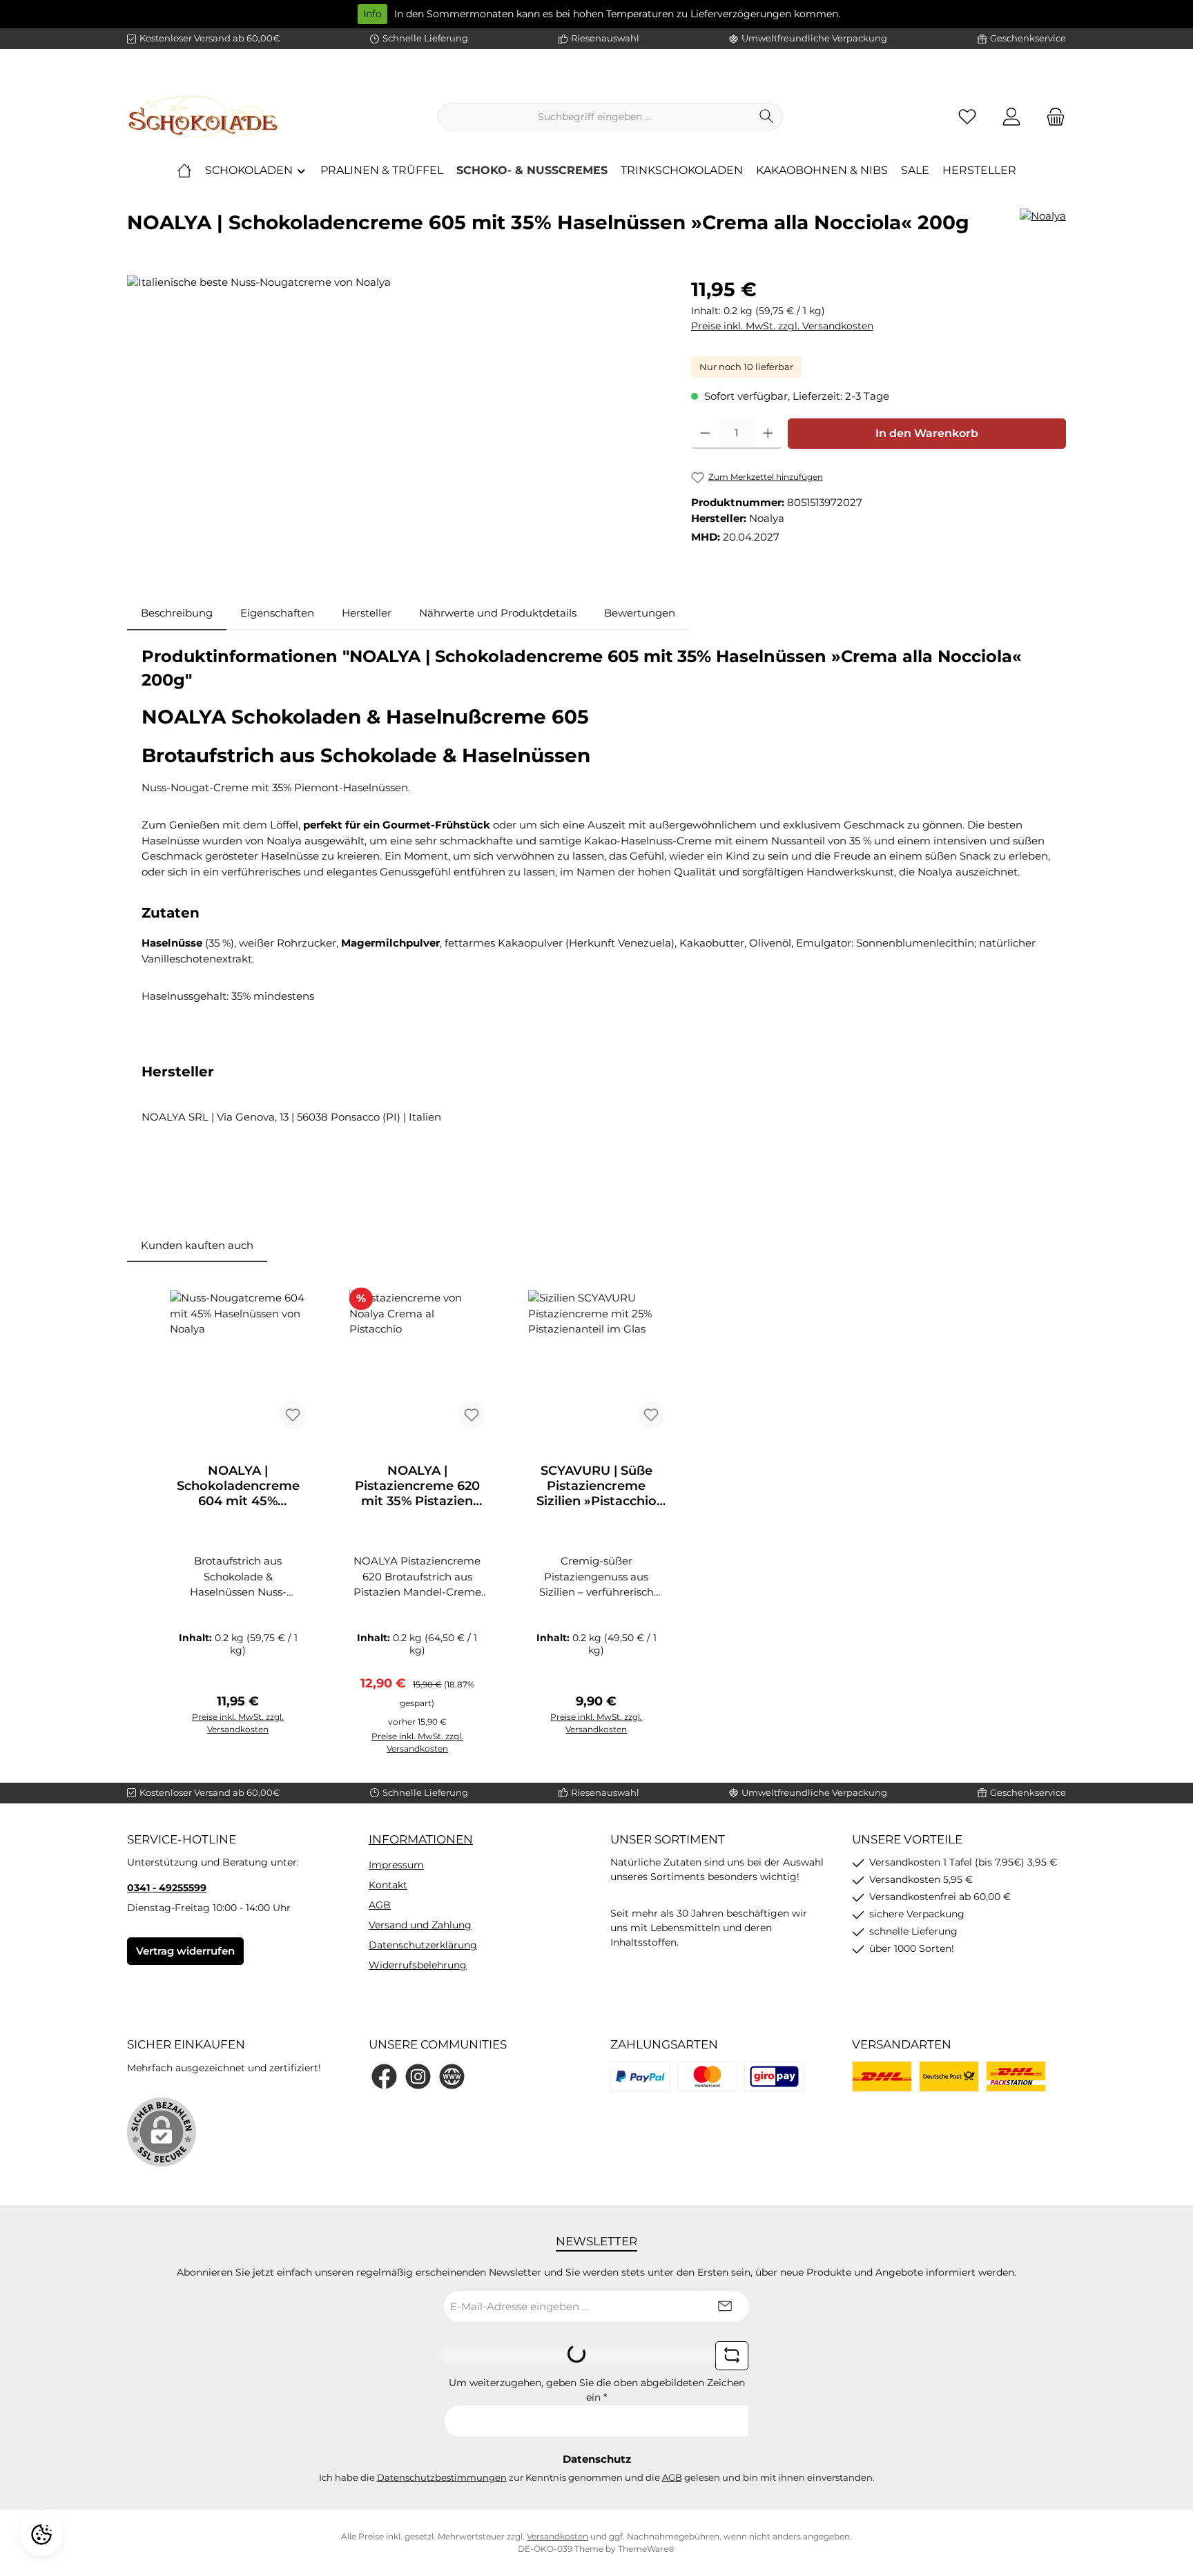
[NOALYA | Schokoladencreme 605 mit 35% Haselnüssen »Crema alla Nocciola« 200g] (395, 423)
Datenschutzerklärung (423, 1945)
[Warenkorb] (1051, 117)
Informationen (421, 1839)
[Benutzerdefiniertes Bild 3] (774, 2076)
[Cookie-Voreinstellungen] (41, 2535)
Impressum (396, 1865)
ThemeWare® (647, 2549)
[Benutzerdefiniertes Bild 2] (707, 2076)
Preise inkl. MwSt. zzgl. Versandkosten (782, 326)
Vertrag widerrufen (185, 1951)
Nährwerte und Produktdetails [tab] (498, 613)
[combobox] (594, 117)
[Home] (184, 171)
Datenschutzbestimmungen (442, 2477)
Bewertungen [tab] (640, 613)
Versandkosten (557, 2536)
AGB (380, 1905)
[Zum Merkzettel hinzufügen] (293, 1415)
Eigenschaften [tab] (277, 613)
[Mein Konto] (1011, 117)
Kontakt (388, 1885)
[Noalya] (1043, 228)
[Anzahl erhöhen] (768, 434)
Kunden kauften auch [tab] (197, 1245)
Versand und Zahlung (420, 1925)
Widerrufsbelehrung (418, 1965)
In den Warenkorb (927, 433)
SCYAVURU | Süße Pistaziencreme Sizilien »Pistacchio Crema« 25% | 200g (596, 1486)
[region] (395, 423)
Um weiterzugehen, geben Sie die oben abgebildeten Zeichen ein (597, 2390)
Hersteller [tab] (367, 613)
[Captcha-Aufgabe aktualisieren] (732, 2356)
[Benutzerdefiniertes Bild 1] (640, 2076)
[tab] (177, 613)
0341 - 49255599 (167, 1888)
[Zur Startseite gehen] (203, 117)
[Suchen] (767, 117)
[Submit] (725, 2306)
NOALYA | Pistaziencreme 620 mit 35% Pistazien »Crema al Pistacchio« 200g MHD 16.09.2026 (417, 1486)
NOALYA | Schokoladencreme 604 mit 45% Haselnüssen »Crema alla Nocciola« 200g (238, 1486)
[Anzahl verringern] (705, 434)
